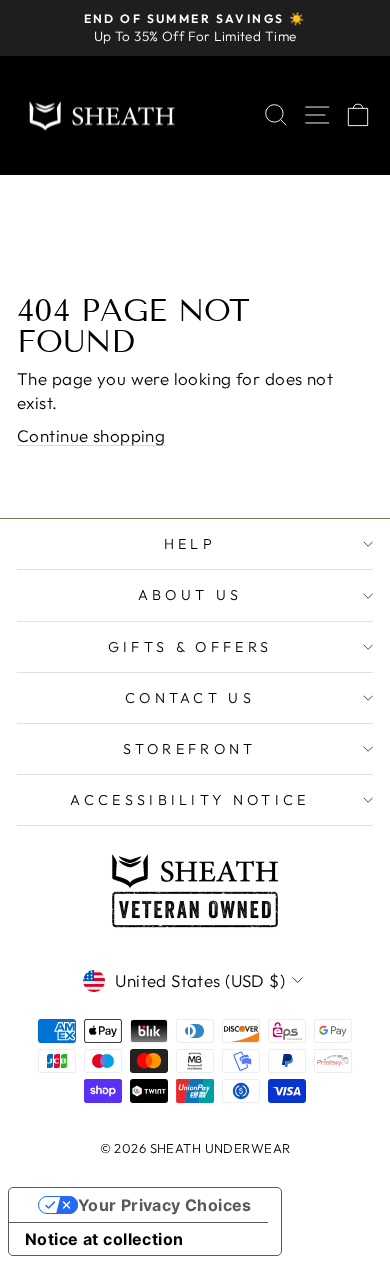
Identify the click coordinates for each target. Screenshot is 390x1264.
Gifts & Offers (190, 647)
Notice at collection (104, 1239)
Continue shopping (91, 435)
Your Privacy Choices (165, 1205)
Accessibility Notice (189, 800)
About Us (190, 595)
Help (190, 544)
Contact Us (190, 698)
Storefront (189, 749)
